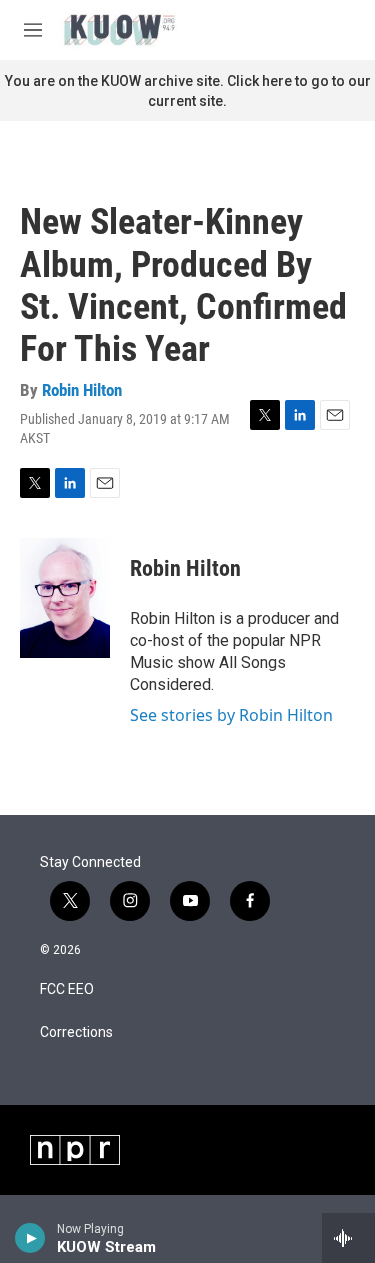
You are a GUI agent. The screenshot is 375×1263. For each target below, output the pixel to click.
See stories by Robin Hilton (231, 715)
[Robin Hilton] (65, 598)
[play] (30, 1238)
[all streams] (348, 1238)
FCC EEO (67, 989)
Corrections (76, 1032)
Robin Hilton (82, 390)
